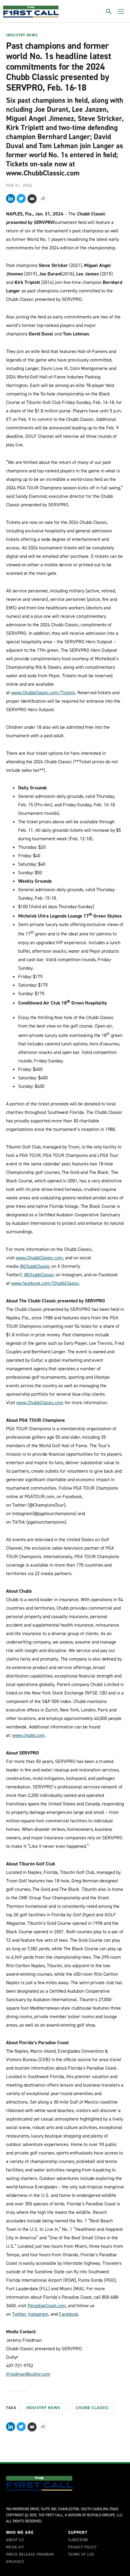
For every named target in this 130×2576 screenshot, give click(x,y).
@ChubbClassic (35, 1266)
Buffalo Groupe (101, 2515)
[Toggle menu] (121, 12)
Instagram (38, 2314)
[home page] (31, 12)
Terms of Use (81, 2555)
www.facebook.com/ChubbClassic (45, 1283)
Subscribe (78, 2540)
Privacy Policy (82, 2548)
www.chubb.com (28, 1735)
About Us (15, 2540)
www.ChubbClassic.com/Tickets (43, 693)
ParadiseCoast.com (47, 2306)
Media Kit (15, 2548)
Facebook (69, 2314)
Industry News (22, 35)
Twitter (19, 2314)
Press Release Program (30, 2555)
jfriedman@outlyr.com (28, 2374)
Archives (15, 2562)
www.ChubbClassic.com (39, 1258)
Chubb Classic (92, 2408)
